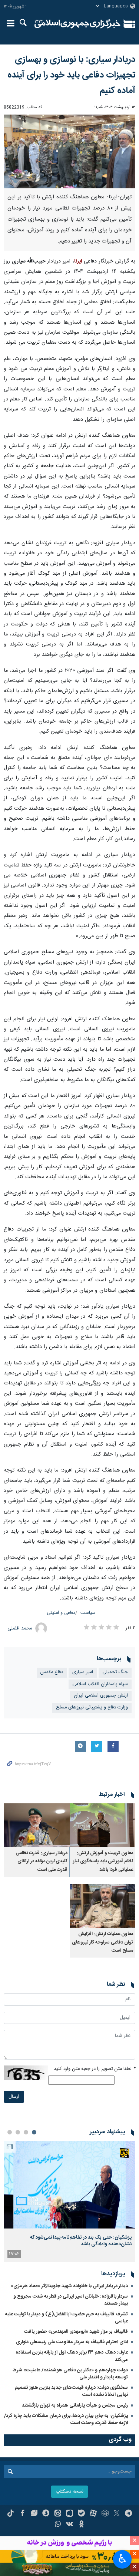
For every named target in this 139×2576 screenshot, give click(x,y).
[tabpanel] (69, 2201)
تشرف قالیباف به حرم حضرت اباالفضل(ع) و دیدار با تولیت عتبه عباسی (67, 2318)
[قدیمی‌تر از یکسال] (103, 1825)
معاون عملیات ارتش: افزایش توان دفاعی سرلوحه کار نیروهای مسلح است (102, 1942)
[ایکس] (117, 2514)
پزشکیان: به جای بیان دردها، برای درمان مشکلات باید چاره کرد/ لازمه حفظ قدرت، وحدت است (66, 2419)
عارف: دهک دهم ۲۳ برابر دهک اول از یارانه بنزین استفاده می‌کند (72, 2356)
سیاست (88, 1613)
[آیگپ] (69, 2514)
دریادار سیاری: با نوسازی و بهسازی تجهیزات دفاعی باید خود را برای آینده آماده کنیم (71, 75)
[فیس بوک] (22, 2514)
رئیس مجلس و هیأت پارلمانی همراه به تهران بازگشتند (75, 2405)
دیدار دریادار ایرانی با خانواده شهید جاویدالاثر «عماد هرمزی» (69, 2286)
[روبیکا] (105, 2514)
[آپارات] (93, 2514)
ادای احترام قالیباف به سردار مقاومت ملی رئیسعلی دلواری (72, 2342)
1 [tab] (34, 2132)
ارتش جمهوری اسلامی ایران (101, 1696)
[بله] (81, 2514)
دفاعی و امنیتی (61, 1613)
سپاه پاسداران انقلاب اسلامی (100, 1684)
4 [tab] (10, 2132)
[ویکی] (69, 2525)
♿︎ (123, 2559)
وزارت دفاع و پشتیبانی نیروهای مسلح (92, 1708)
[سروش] (46, 2514)
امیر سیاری (83, 1672)
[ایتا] (58, 2514)
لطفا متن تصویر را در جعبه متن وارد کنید (95, 2069)
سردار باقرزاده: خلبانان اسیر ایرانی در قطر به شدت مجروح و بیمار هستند (71, 2300)
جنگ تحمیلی (115, 1672)
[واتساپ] (58, 2525)
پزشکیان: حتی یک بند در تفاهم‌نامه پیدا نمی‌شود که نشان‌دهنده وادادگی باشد (81, 2241)
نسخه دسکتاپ (69, 2492)
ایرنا (78, 24)
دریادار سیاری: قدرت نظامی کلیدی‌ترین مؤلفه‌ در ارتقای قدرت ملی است (42, 1862)
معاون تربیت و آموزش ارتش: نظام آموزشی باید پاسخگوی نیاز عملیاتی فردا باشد (103, 1862)
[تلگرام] (128, 2514)
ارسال (14, 2097)
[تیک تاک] (11, 2514)
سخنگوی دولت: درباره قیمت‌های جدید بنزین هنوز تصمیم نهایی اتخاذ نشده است (71, 2391)
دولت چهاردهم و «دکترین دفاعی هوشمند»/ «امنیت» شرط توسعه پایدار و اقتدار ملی (70, 2374)
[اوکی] (81, 2525)
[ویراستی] (34, 2514)
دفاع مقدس (52, 1672)
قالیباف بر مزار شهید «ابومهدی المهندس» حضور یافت (76, 2332)
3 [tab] (18, 2132)
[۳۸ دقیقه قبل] (69, 2185)
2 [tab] (26, 2132)
